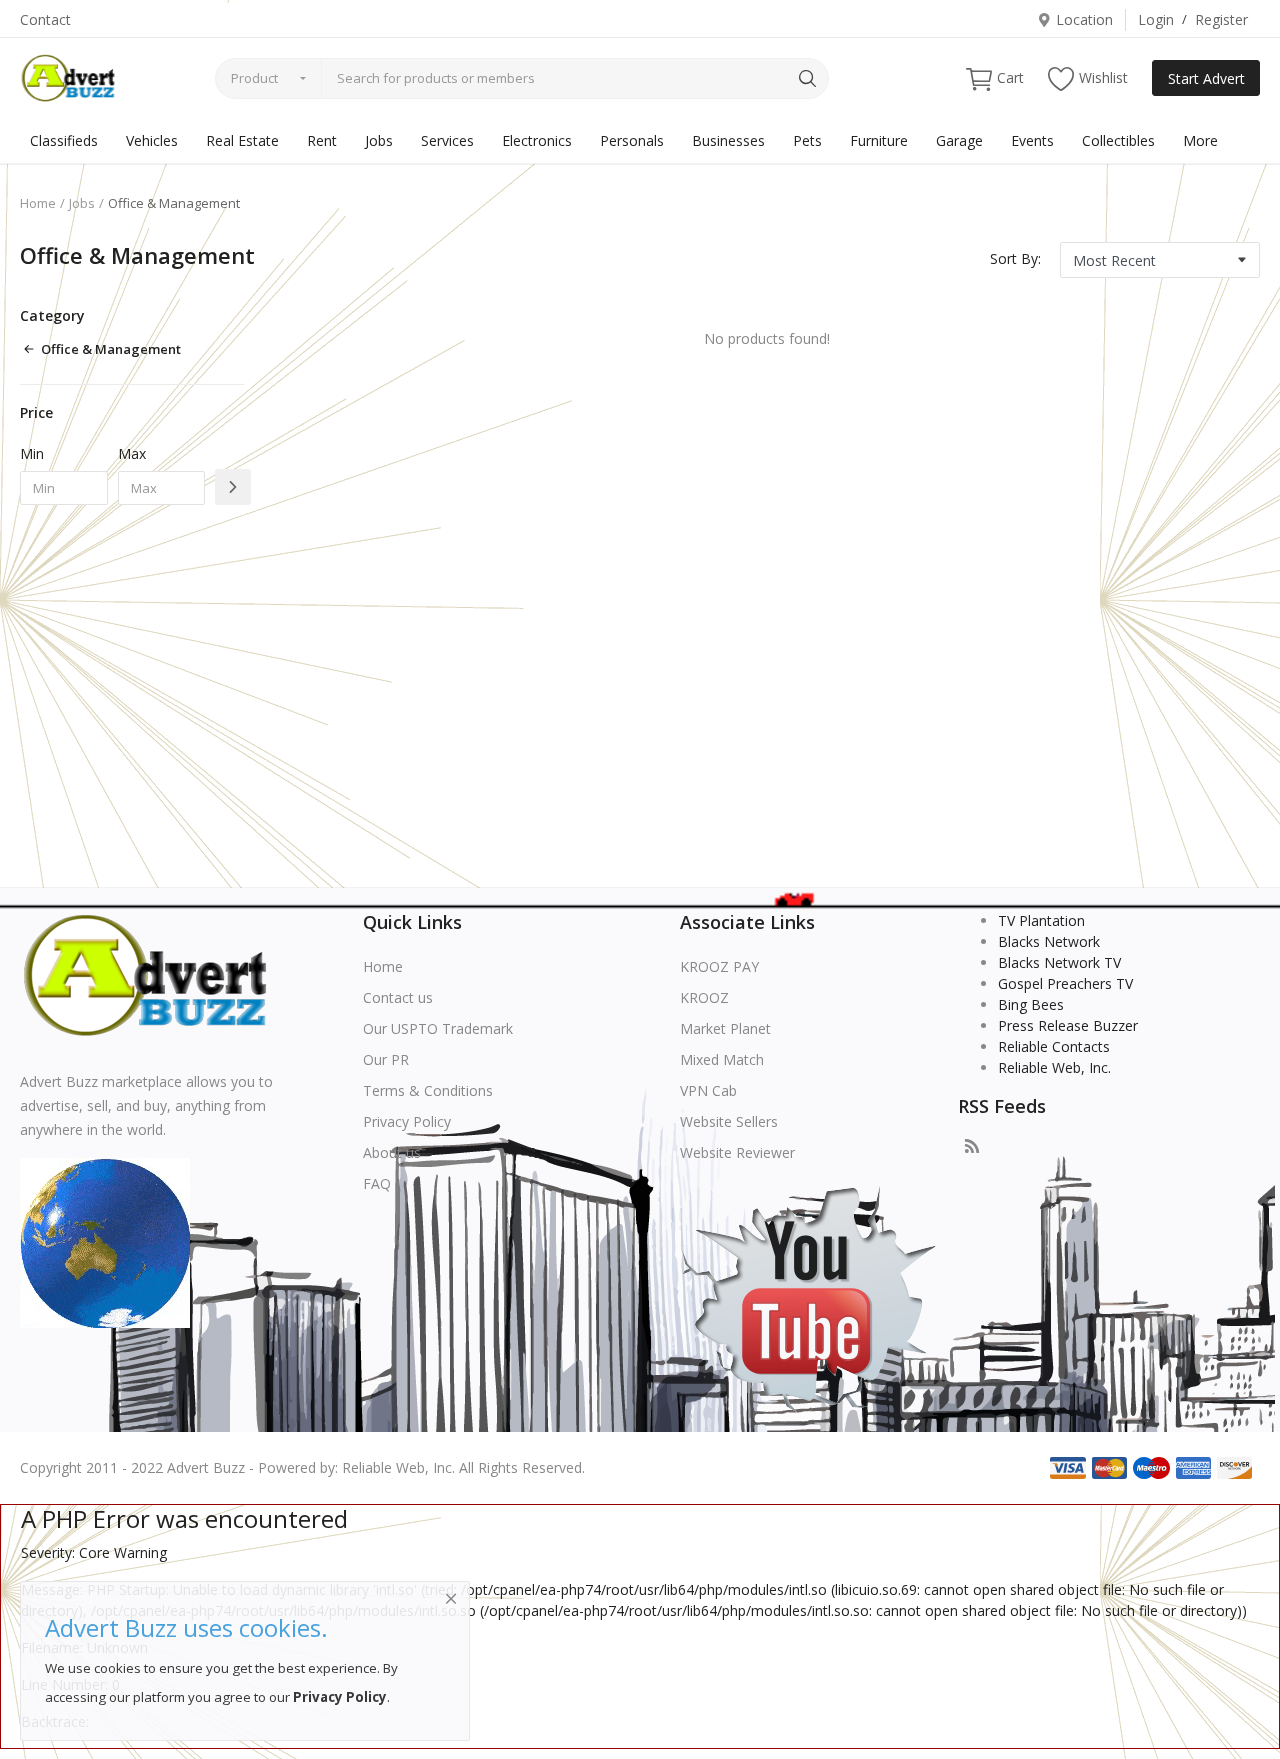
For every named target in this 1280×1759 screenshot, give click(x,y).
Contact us (398, 997)
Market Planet (725, 1028)
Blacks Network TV (1059, 962)
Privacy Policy (407, 1121)
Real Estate (242, 140)
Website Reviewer (737, 1152)
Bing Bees (1031, 1004)
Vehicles (152, 140)
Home (38, 203)
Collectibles (1118, 140)
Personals (632, 140)
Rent (322, 140)
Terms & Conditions (428, 1090)
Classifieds (64, 140)
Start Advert (1206, 78)
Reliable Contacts (1054, 1046)
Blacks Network (1049, 941)
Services (447, 140)
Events (1032, 140)
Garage (959, 140)
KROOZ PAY (719, 966)
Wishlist (1103, 77)
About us (392, 1152)
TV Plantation (1041, 920)
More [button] (1200, 140)
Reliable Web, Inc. (1054, 1067)
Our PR (386, 1059)
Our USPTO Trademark (438, 1028)
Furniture (879, 140)
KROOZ (704, 997)
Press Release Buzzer (1068, 1025)
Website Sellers (729, 1121)
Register (1221, 19)
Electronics (537, 140)
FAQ (377, 1183)
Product (254, 78)
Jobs (379, 140)
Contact (45, 19)
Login (1156, 19)
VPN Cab (708, 1090)
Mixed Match (722, 1059)
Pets (807, 140)
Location (1084, 19)
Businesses (728, 140)
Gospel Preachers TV (1065, 983)
